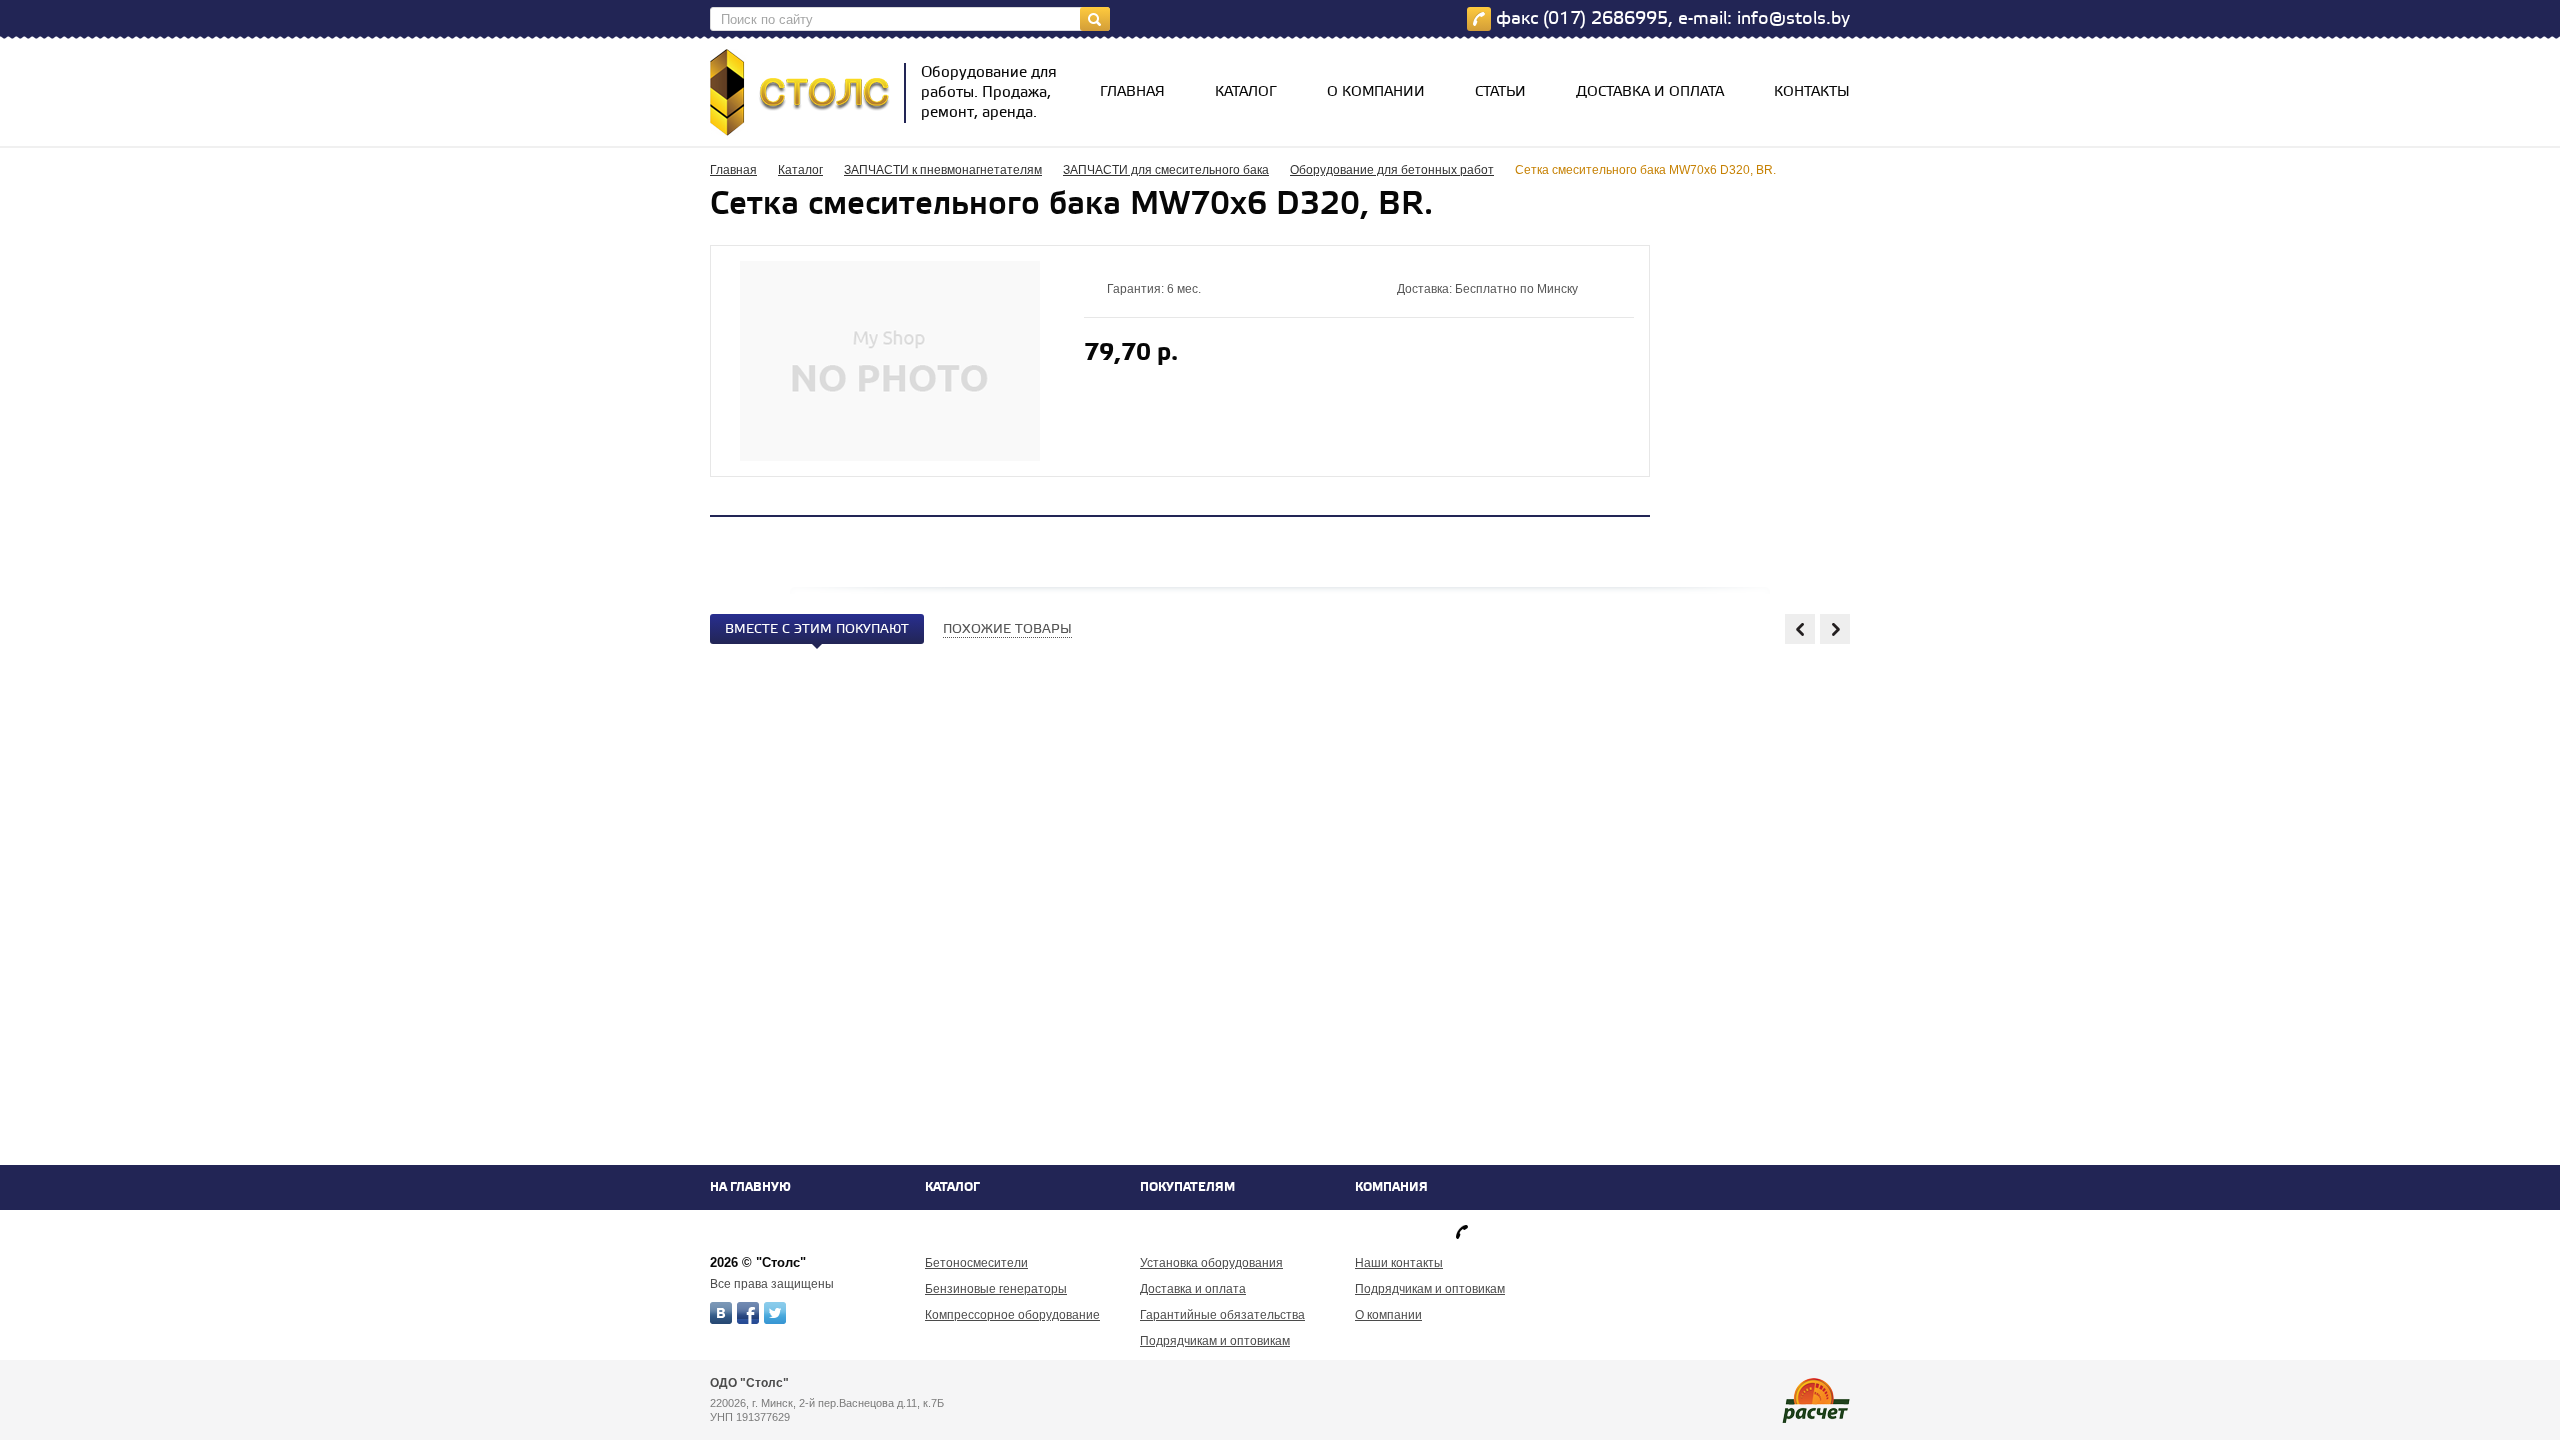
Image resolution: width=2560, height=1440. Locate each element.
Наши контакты (1399, 1263)
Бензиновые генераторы (996, 1289)
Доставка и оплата (1650, 92)
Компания (1391, 1187)
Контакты (1812, 92)
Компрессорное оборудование (1012, 1315)
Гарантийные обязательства (1222, 1315)
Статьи (1500, 92)
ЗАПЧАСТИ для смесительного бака (1166, 170)
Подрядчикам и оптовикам (1215, 1341)
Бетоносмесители (976, 1263)
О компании (1376, 92)
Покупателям (1187, 1187)
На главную (750, 1187)
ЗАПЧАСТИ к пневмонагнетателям (943, 170)
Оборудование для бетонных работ (1392, 170)
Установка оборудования (1211, 1263)
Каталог (1246, 92)
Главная (1132, 92)
